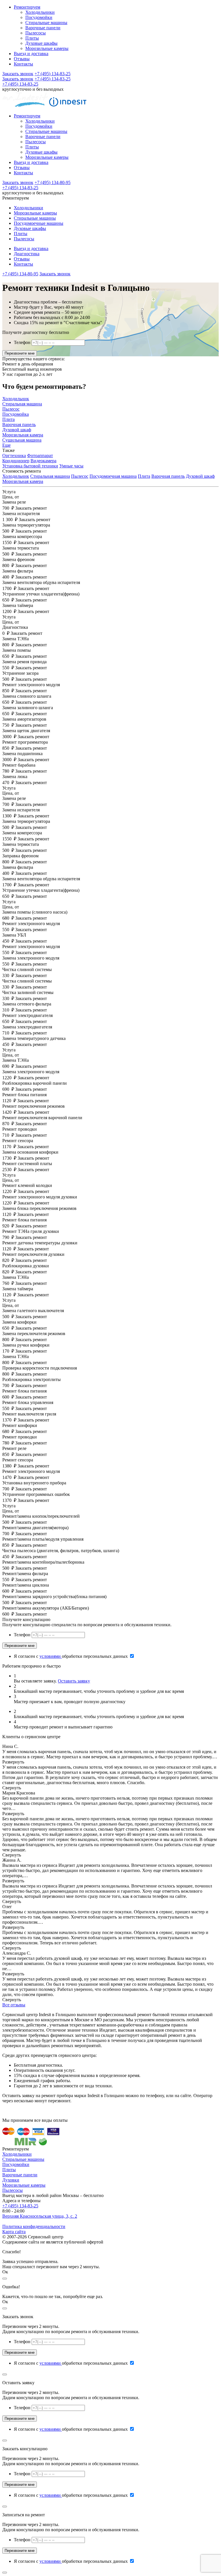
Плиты (32, 38)
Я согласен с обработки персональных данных (71, 1656)
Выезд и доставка (31, 54)
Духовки (11, 2180)
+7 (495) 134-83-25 (53, 74)
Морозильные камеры (47, 48)
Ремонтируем (27, 7)
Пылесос (80, 476)
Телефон (22, 342)
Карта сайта (14, 2232)
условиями (51, 1656)
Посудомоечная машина (113, 476)
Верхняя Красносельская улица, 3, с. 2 (40, 2216)
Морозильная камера (23, 481)
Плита (144, 476)
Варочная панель (168, 476)
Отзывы (22, 59)
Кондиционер (16, 461)
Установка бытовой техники (30, 466)
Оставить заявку (74, 1681)
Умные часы (71, 466)
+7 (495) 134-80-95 (53, 182)
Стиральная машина (50, 476)
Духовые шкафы (41, 43)
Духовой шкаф (200, 476)
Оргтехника (14, 456)
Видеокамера (43, 461)
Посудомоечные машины (39, 223)
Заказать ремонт (31, 508)
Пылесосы (36, 33)
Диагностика (27, 254)
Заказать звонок (18, 74)
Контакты (23, 64)
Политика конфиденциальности (34, 2226)
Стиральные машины (46, 23)
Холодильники (40, 12)
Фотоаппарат (40, 456)
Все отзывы (14, 2005)
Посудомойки (39, 17)
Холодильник (16, 476)
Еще (6, 445)
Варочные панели (43, 28)
